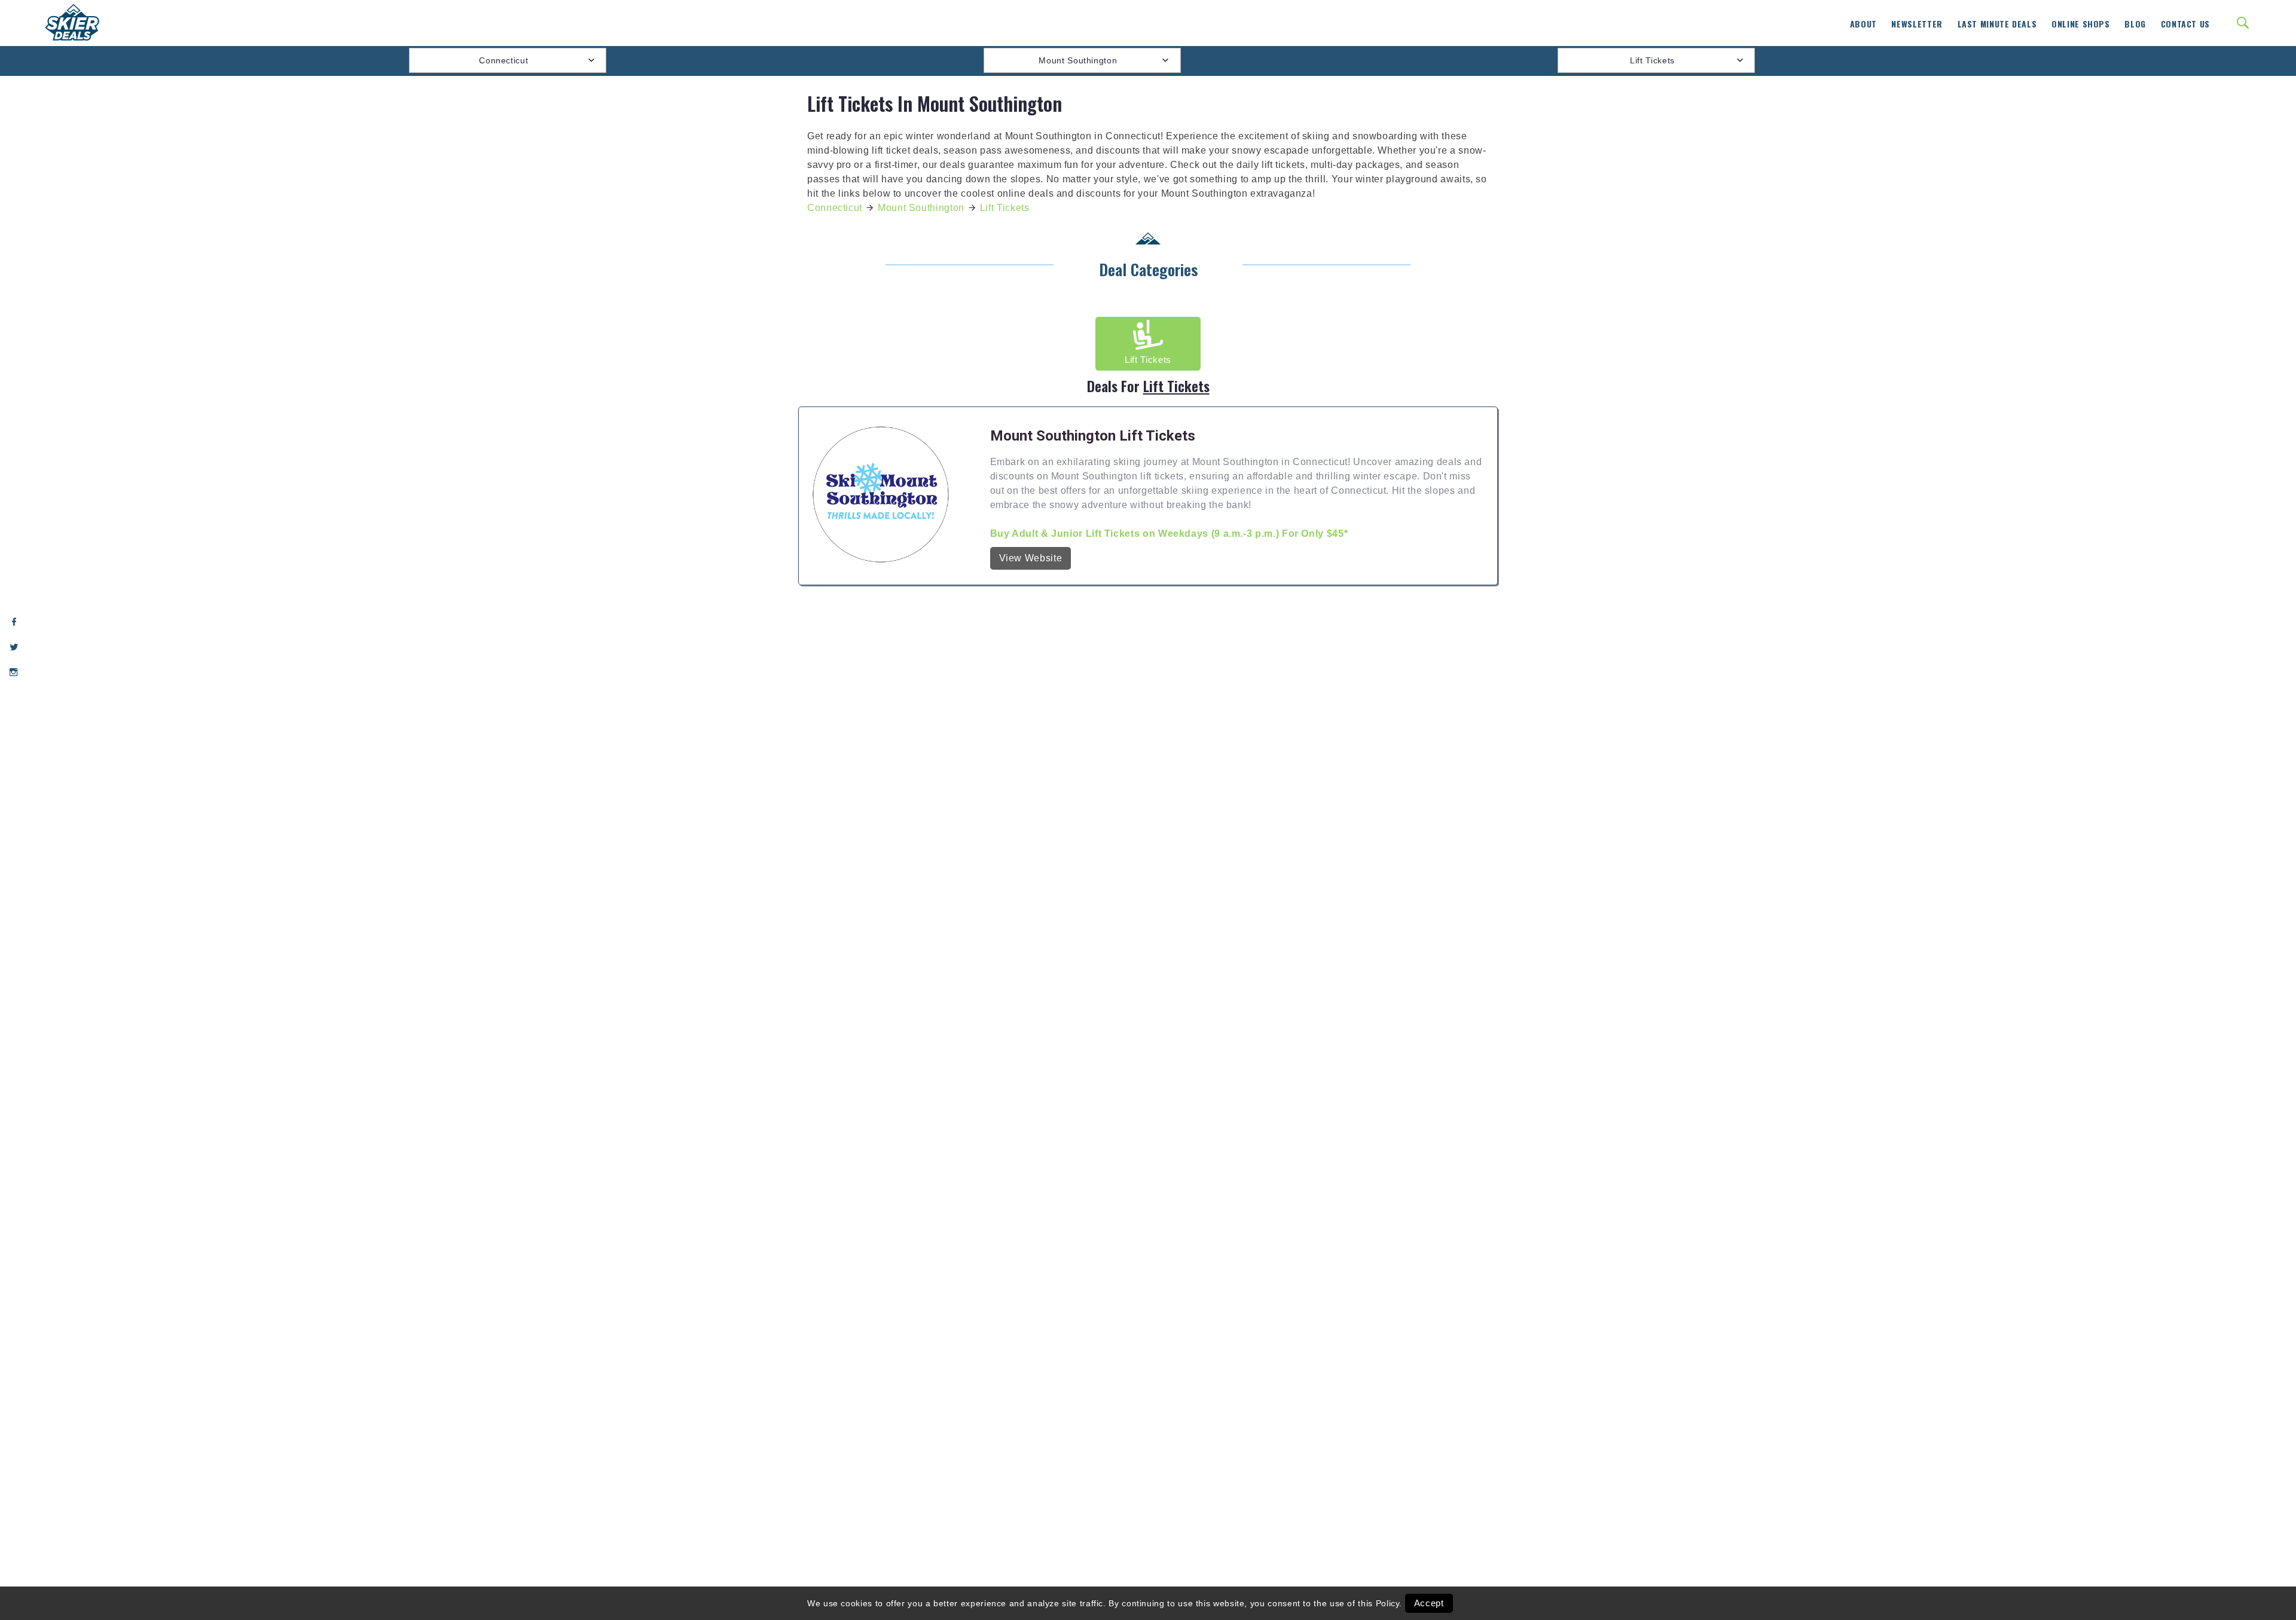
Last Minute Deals (1997, 24)
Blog (2135, 24)
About (1863, 24)
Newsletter (1917, 24)
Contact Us (2185, 24)
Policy (1388, 1603)
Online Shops (2081, 24)
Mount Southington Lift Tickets (1093, 436)
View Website (1031, 558)
